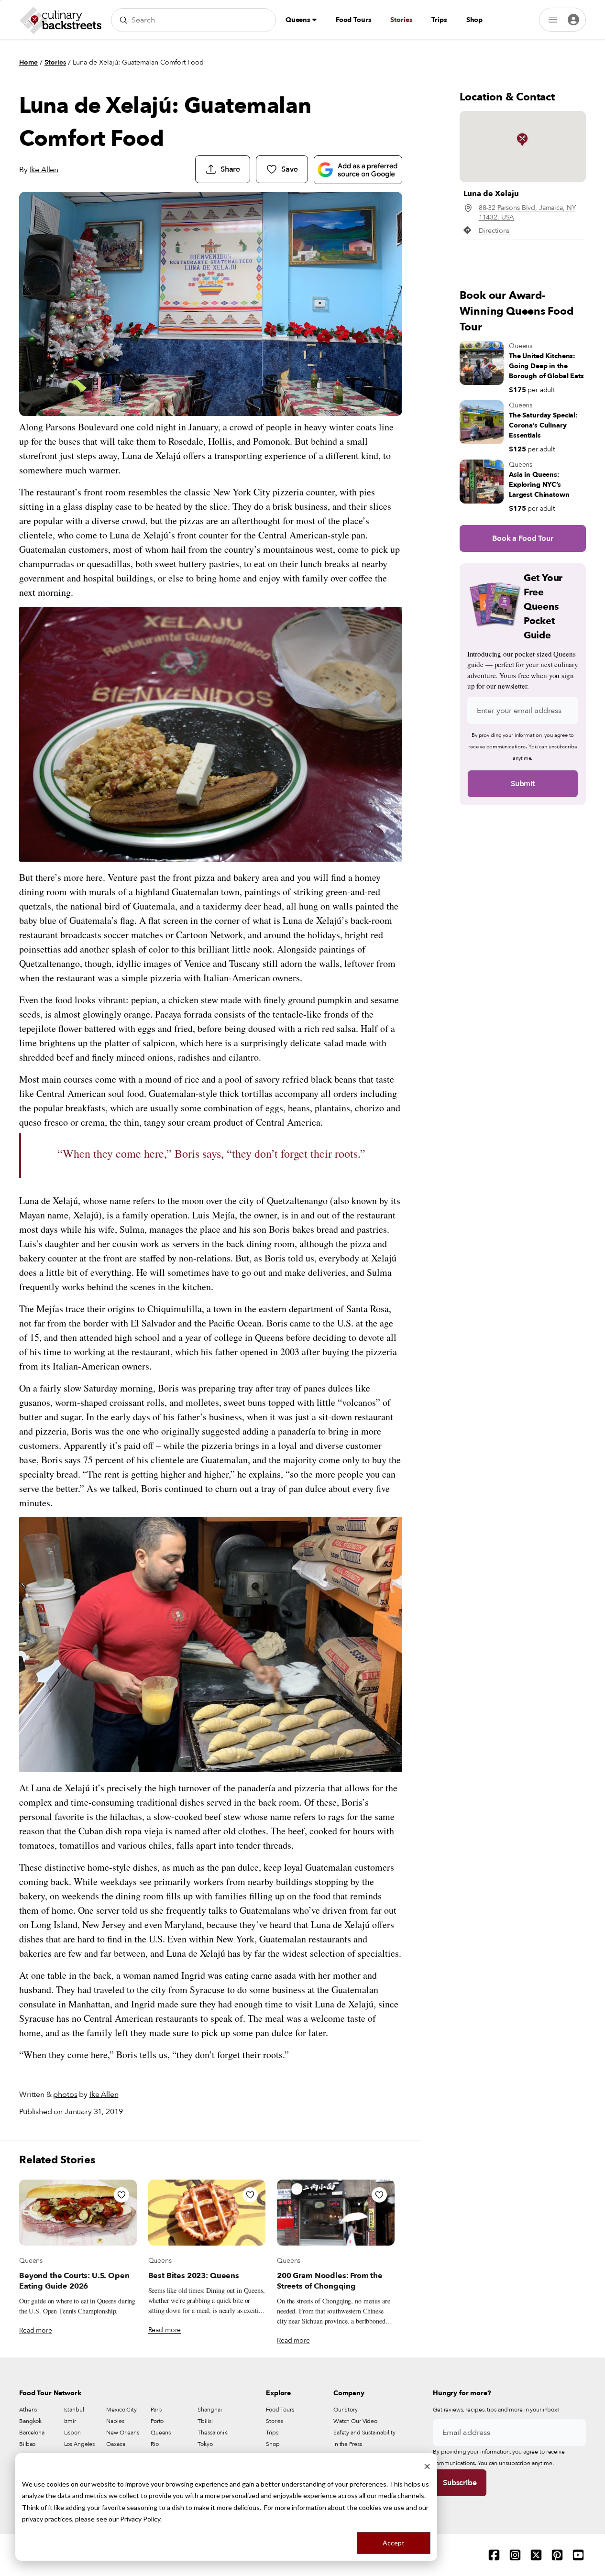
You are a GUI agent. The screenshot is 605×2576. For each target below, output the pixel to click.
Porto (157, 2421)
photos (65, 2094)
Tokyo (205, 2444)
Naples (115, 2421)
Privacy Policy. (141, 2519)
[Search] (123, 20)
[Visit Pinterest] (557, 2555)
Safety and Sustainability (364, 2433)
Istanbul (74, 2410)
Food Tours (354, 20)
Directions (494, 231)
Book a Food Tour (522, 538)
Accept (394, 2543)
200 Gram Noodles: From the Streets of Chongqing (330, 2281)
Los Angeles (80, 2444)
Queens (299, 20)
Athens (28, 2410)
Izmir (70, 2421)
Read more (36, 2330)
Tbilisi (205, 2421)
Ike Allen (44, 170)
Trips (439, 20)
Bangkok (30, 2421)
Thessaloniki (213, 2433)
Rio (155, 2444)
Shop (474, 20)
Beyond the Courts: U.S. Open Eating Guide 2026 (74, 2281)
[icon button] (121, 2195)
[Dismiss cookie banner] (427, 2466)
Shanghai (209, 2410)
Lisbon (72, 2433)
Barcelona (32, 2433)
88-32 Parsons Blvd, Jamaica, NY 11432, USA (527, 213)
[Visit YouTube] (578, 2555)
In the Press (348, 2444)
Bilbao (27, 2444)
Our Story (346, 2410)
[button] (522, 140)
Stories (401, 20)
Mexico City (121, 2410)
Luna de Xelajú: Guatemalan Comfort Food (138, 62)
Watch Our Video (355, 2421)
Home (28, 62)
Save (289, 169)
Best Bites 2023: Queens (194, 2276)
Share (230, 169)
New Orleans (123, 2433)
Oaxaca (115, 2444)
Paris (156, 2410)
